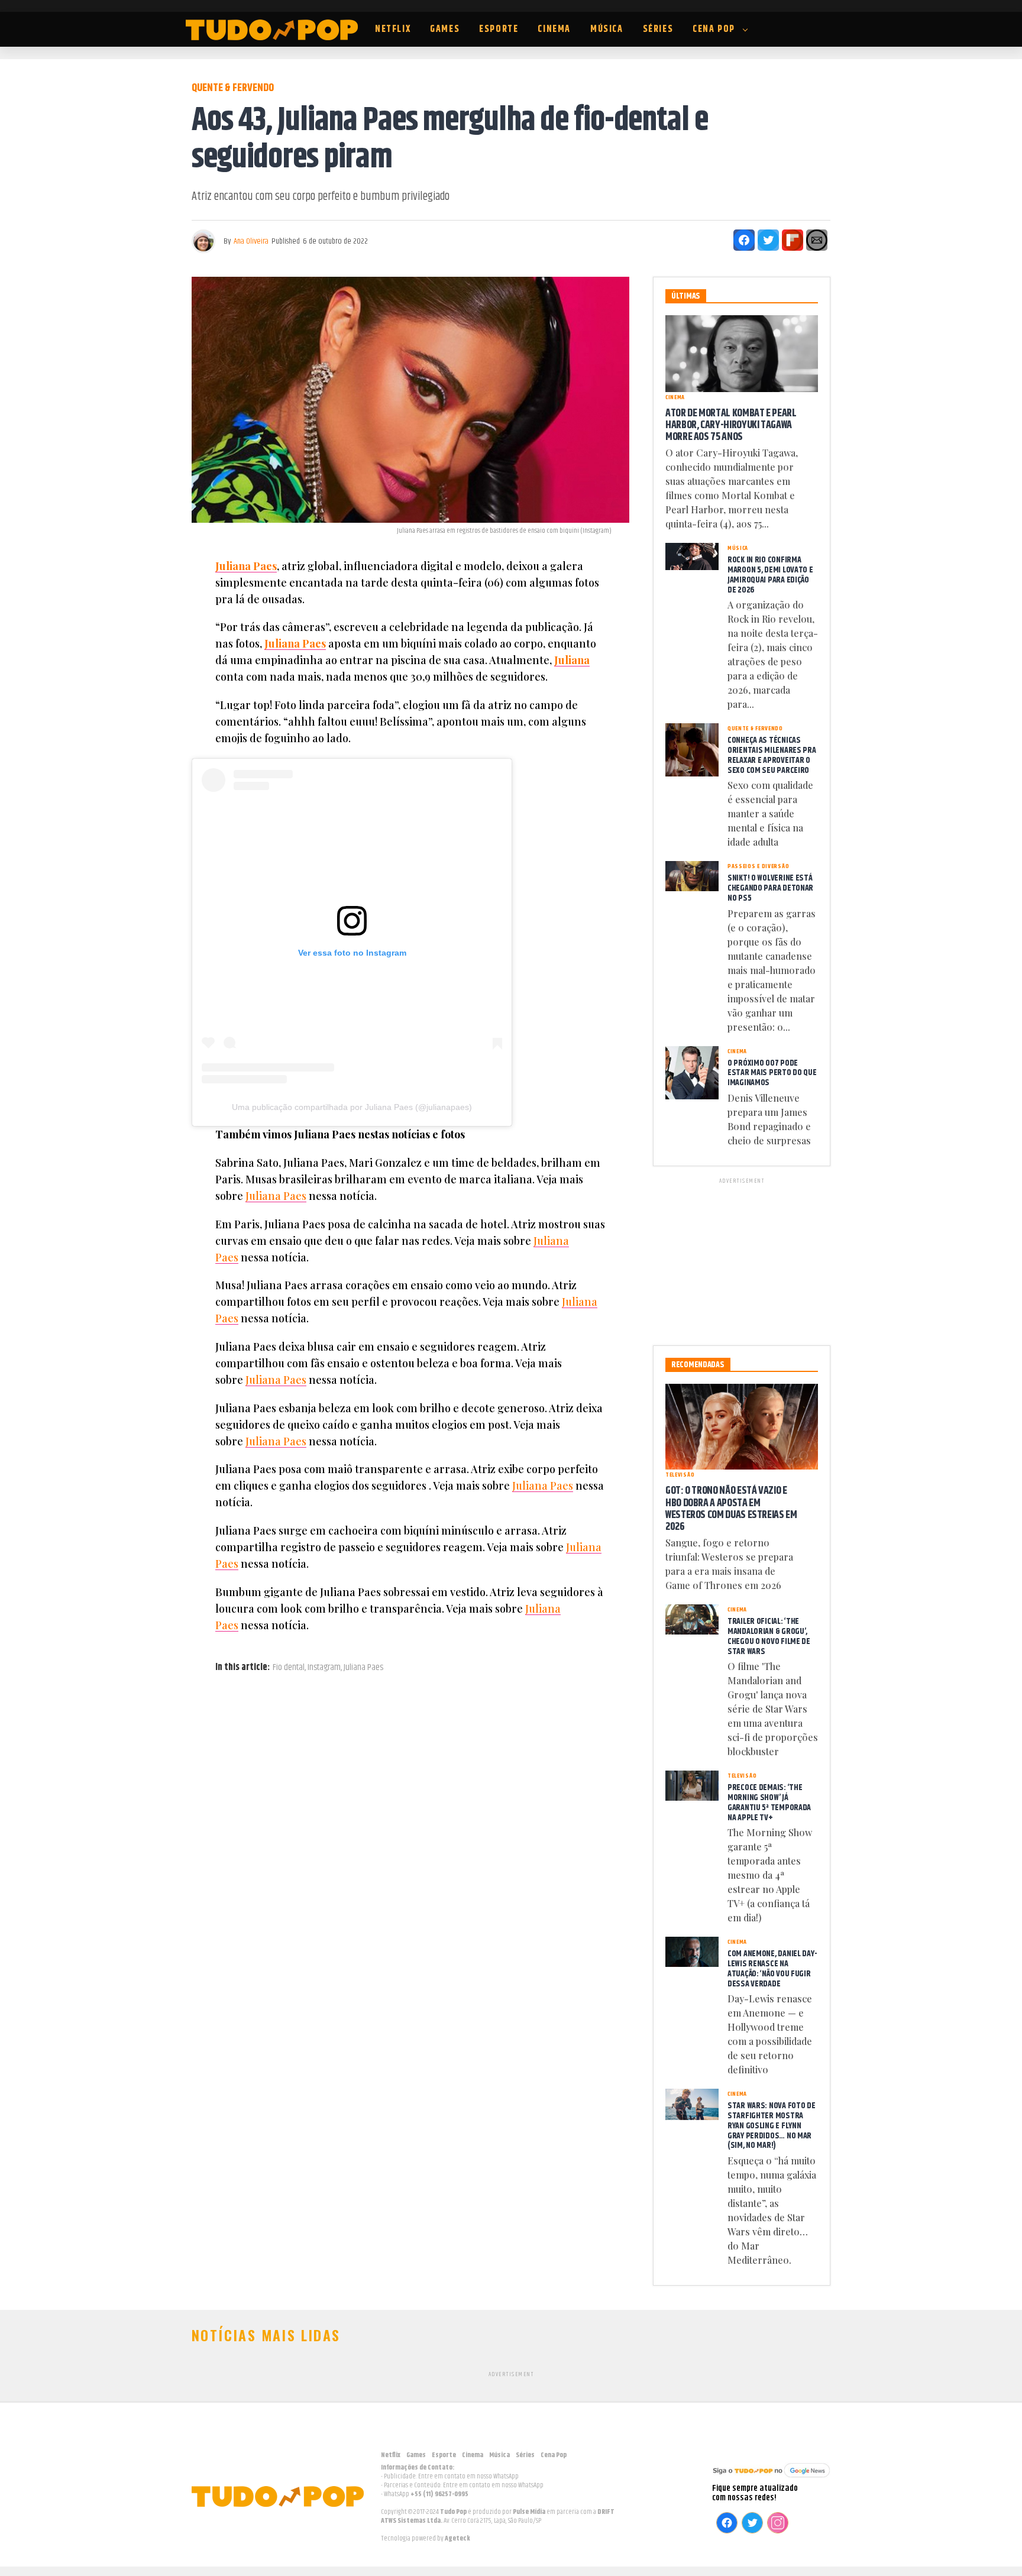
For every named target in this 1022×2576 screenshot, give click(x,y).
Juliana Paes (246, 566)
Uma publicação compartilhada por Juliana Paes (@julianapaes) (352, 1107)
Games (445, 29)
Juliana (572, 660)
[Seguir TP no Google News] (771, 2479)
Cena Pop (714, 29)
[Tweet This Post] (768, 240)
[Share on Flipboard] (793, 240)
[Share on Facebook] (744, 240)
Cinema (554, 29)
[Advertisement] (742, 1260)
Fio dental (289, 1668)
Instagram (324, 1668)
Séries (658, 29)
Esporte (499, 29)
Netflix (393, 29)
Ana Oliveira (251, 241)
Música (607, 29)
